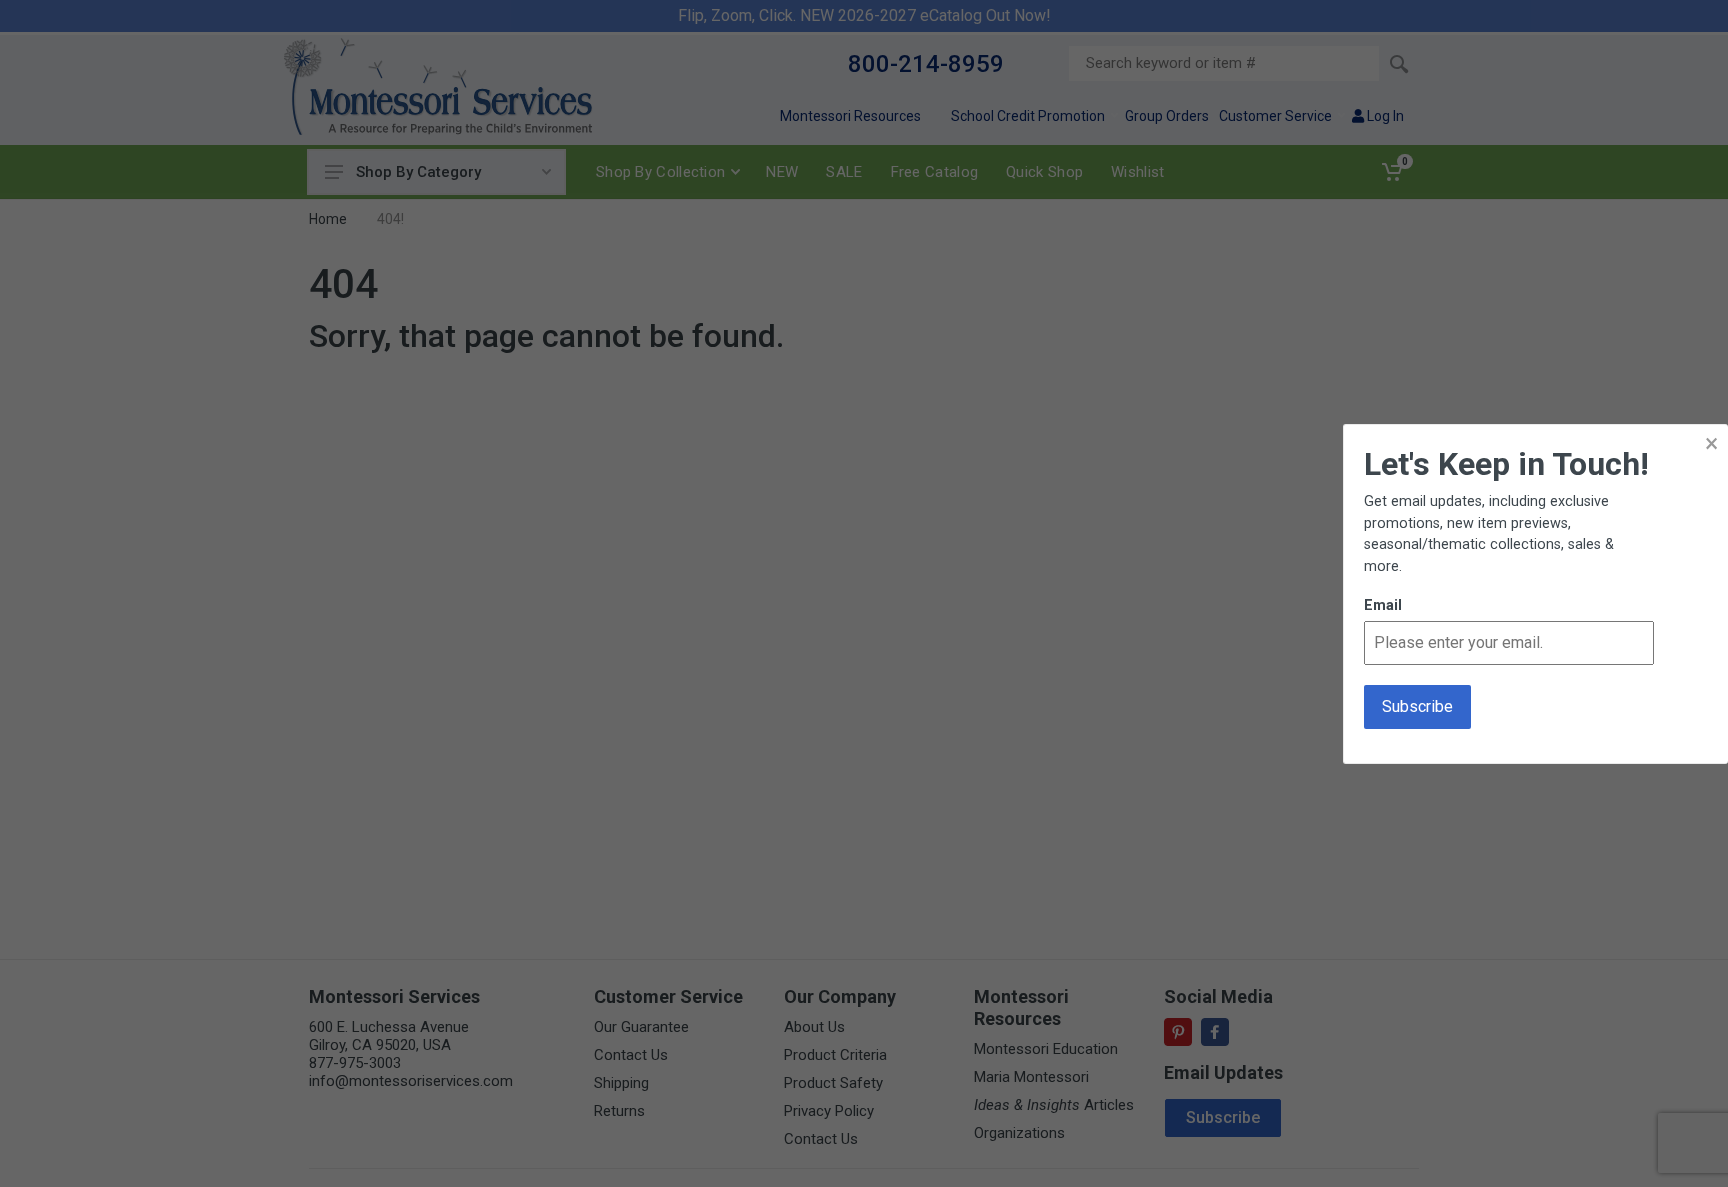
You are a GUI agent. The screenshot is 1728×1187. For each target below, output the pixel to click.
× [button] (1711, 443)
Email (1383, 605)
